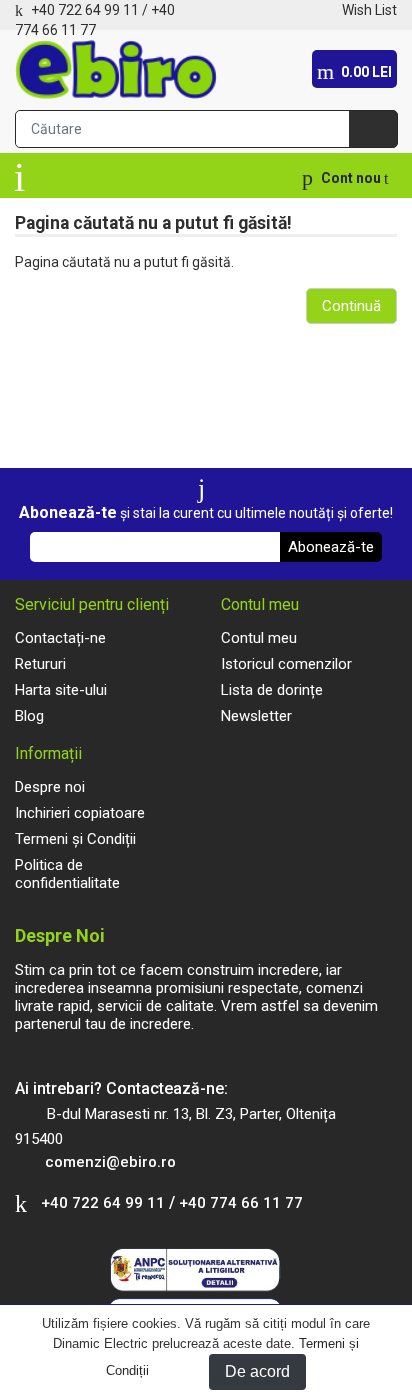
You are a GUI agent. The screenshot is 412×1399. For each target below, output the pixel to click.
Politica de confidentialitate (67, 874)
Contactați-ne (60, 638)
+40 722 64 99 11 (85, 10)
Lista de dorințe (272, 690)
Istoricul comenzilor (286, 664)
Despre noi (50, 787)
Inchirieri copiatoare (80, 813)
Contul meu (259, 638)
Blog (29, 716)
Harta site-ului (61, 690)
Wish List (369, 10)
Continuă (351, 306)
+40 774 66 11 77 (241, 1203)
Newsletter (256, 716)
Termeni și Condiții (75, 839)
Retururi (40, 664)
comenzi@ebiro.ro (110, 1162)
